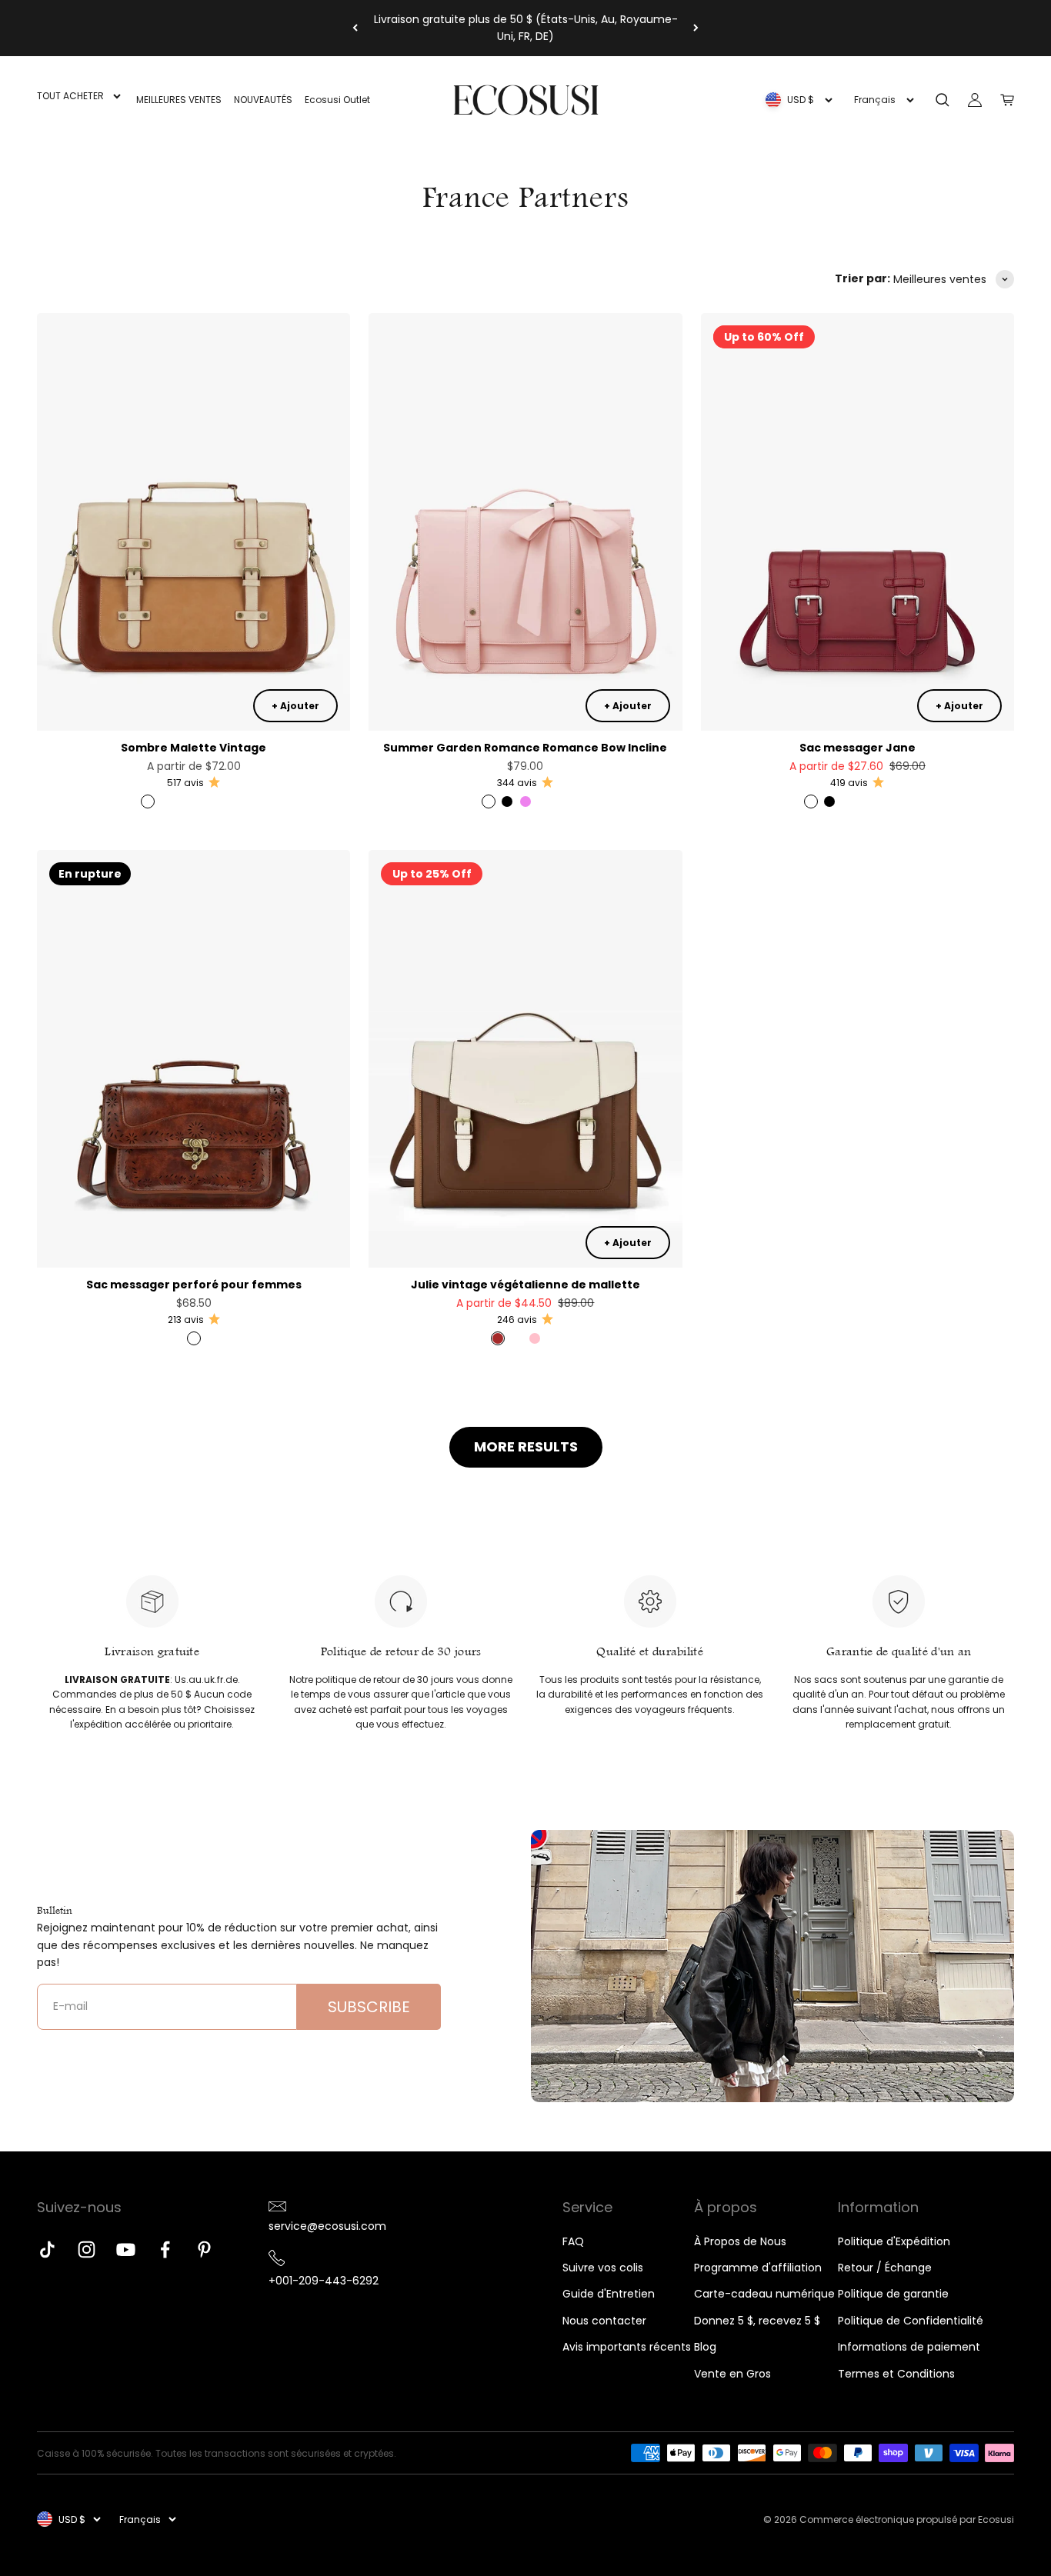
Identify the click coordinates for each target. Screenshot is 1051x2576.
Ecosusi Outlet (337, 100)
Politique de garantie (893, 2294)
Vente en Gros (732, 2374)
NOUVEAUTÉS (263, 100)
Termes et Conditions (896, 2374)
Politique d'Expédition (894, 2241)
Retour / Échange (885, 2268)
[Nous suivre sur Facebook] (165, 2249)
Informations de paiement (909, 2347)
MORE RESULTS (526, 1446)
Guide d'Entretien (609, 2294)
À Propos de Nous (740, 2241)
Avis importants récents (627, 2347)
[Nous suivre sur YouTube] (126, 2249)
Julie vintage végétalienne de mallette (525, 1285)
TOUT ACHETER (70, 96)
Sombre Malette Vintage (194, 748)
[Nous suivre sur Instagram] (87, 2249)
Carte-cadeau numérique (764, 2294)
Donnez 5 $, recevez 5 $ (757, 2321)
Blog (705, 2347)
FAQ (573, 2241)
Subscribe (369, 2007)
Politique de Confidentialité (911, 2321)
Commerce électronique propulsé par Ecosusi (907, 2519)
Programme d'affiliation (758, 2268)
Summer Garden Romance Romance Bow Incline (525, 748)
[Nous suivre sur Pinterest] (204, 2249)
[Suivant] (696, 28)
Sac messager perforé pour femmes (194, 1285)
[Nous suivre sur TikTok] (47, 2249)
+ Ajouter (295, 706)
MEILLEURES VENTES (179, 100)
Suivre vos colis (603, 2268)
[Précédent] (355, 28)
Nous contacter (604, 2321)
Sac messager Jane (857, 748)
